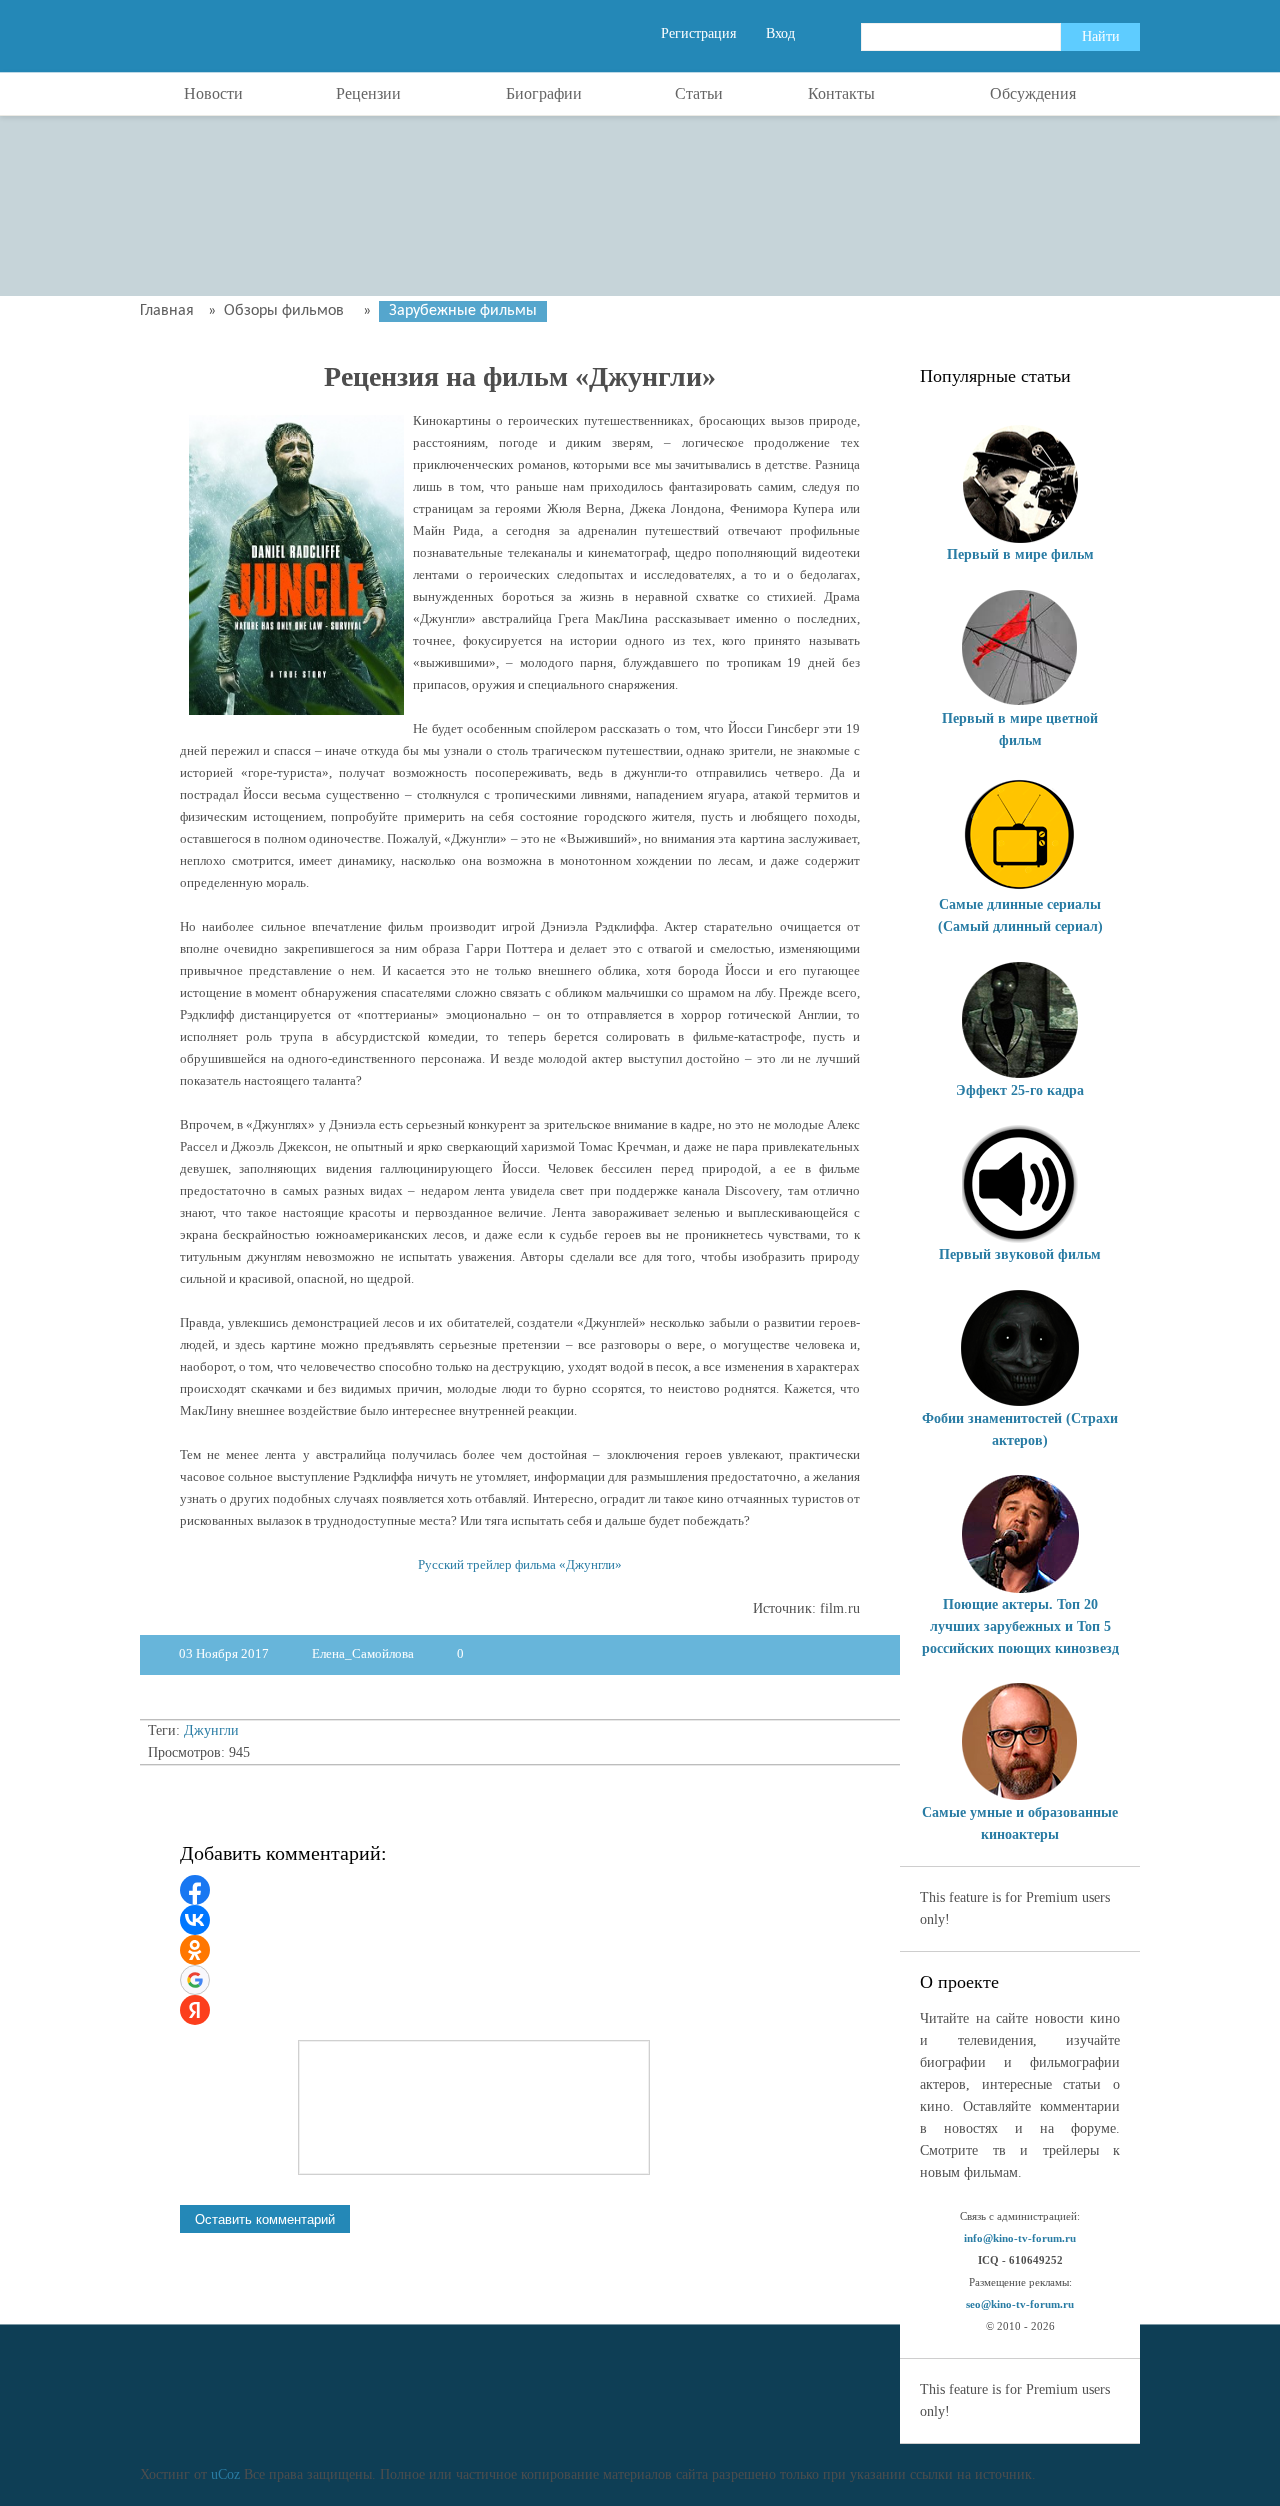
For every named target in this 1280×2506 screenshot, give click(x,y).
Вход (780, 33)
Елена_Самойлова (363, 1653)
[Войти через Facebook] (195, 1890)
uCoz (225, 2474)
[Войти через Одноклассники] (195, 1950)
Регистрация (698, 33)
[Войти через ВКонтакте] (195, 1920)
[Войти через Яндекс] (195, 2010)
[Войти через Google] (195, 1980)
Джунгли (211, 1730)
